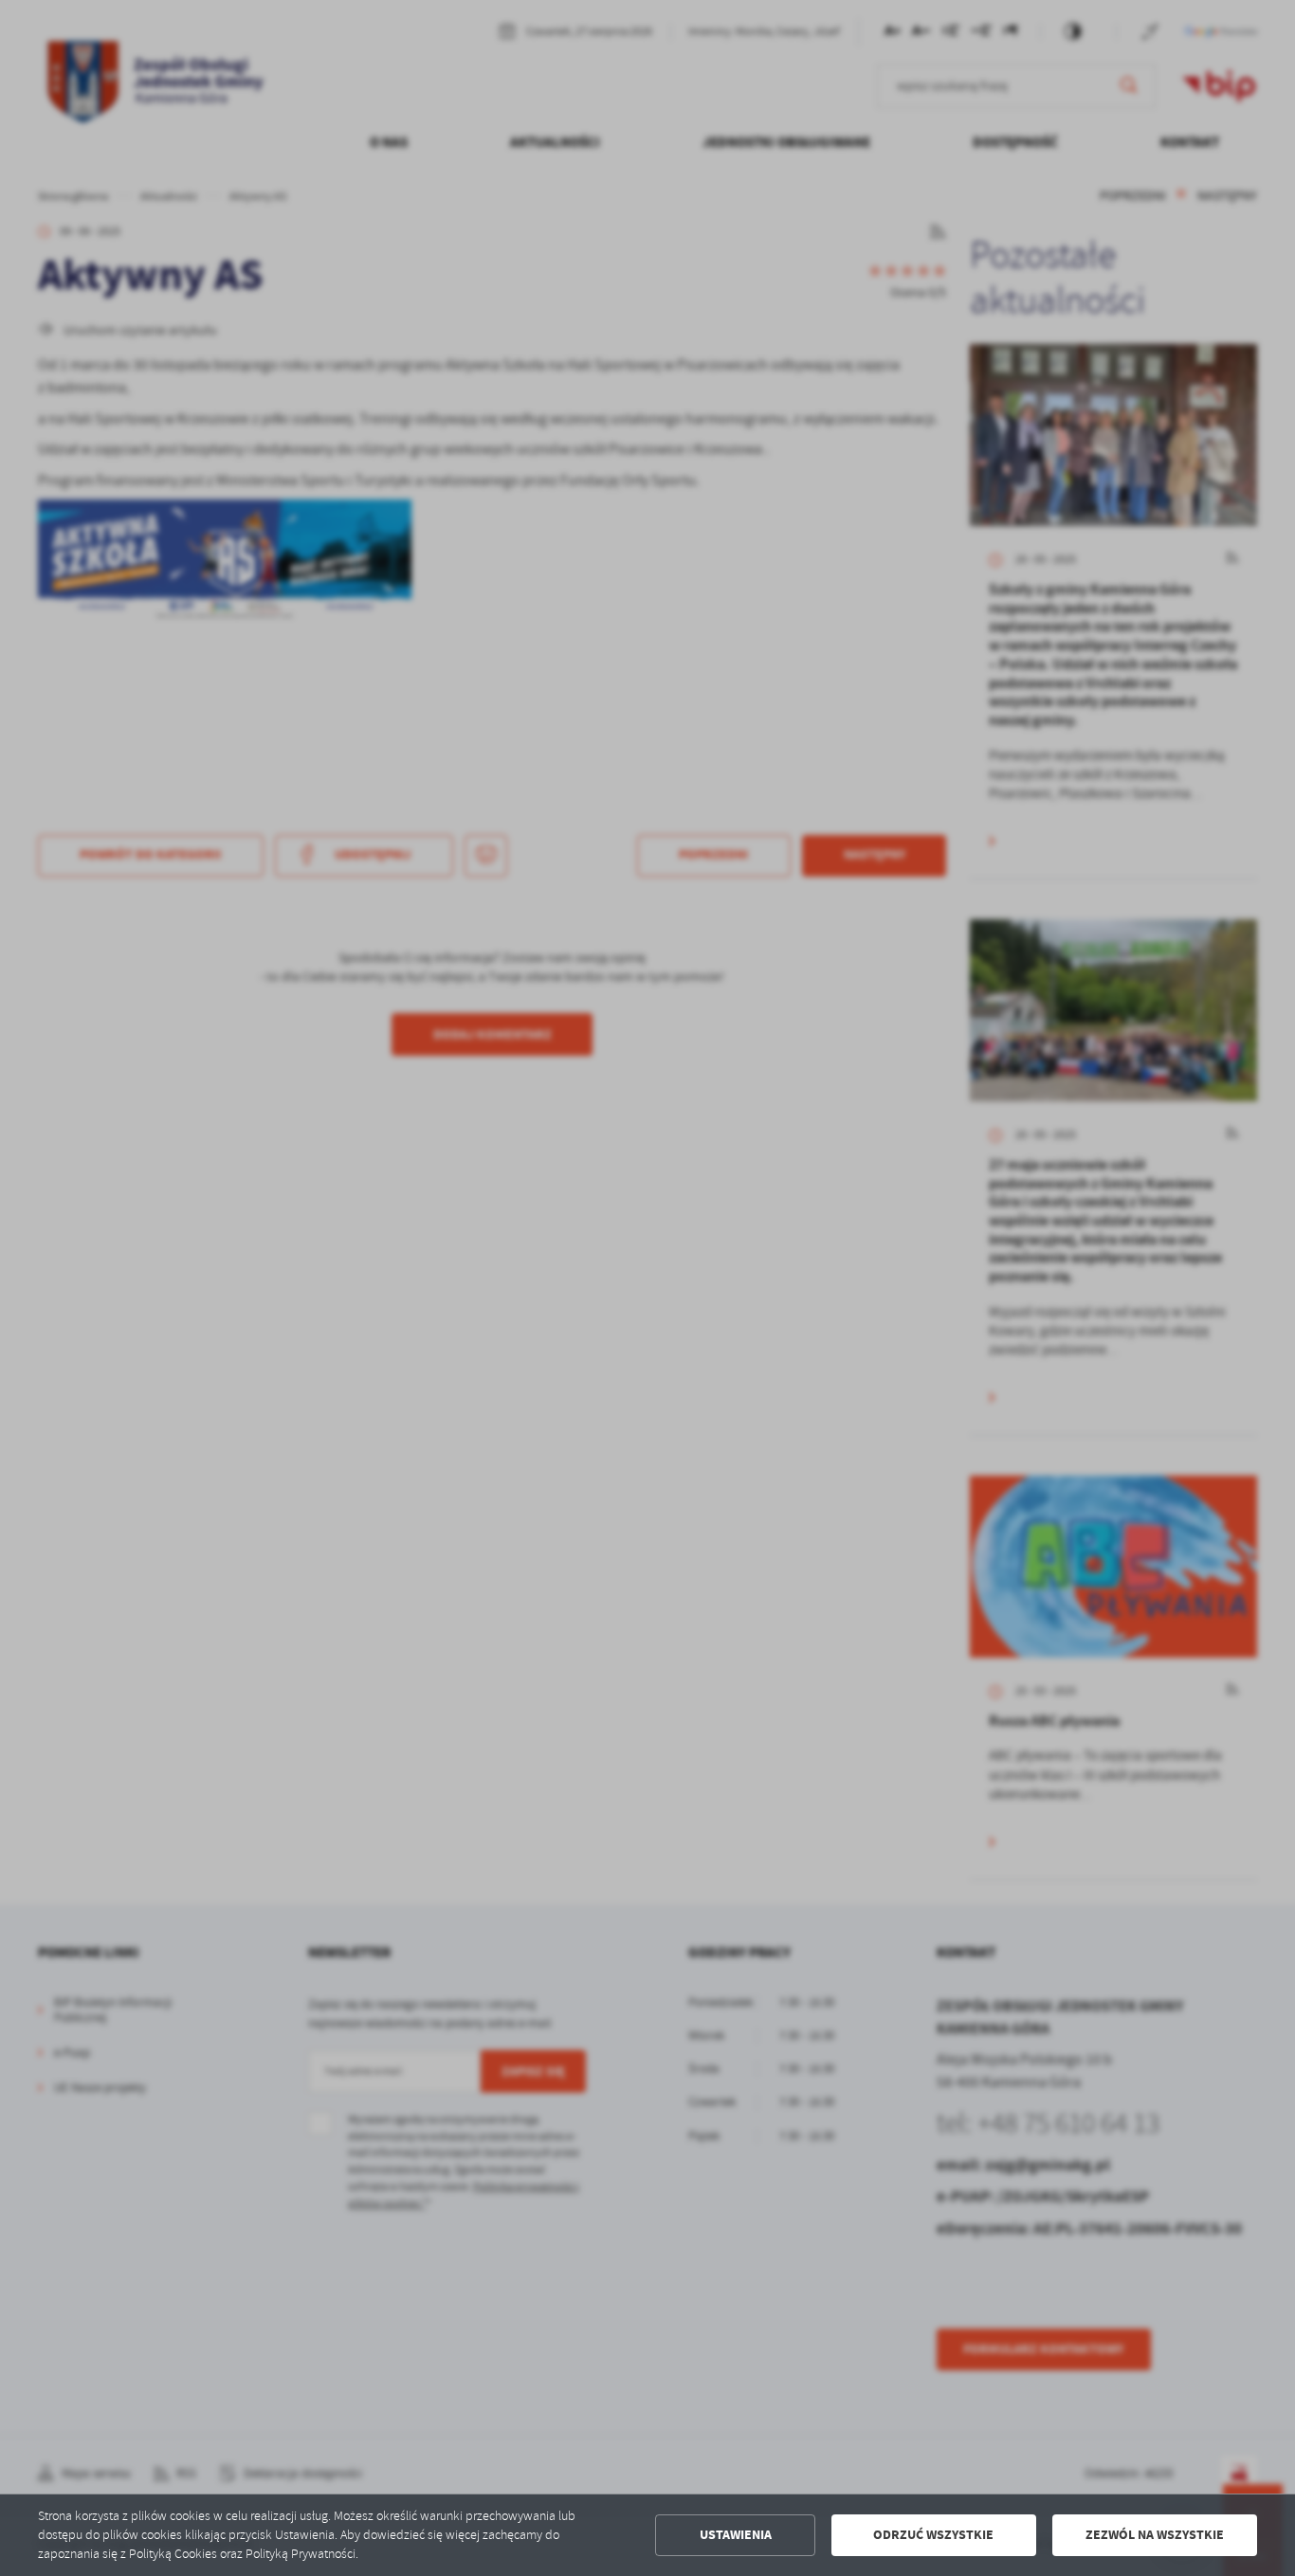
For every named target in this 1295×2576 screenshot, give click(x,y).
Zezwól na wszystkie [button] (1155, 2535)
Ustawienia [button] (736, 2535)
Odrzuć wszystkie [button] (933, 2535)
